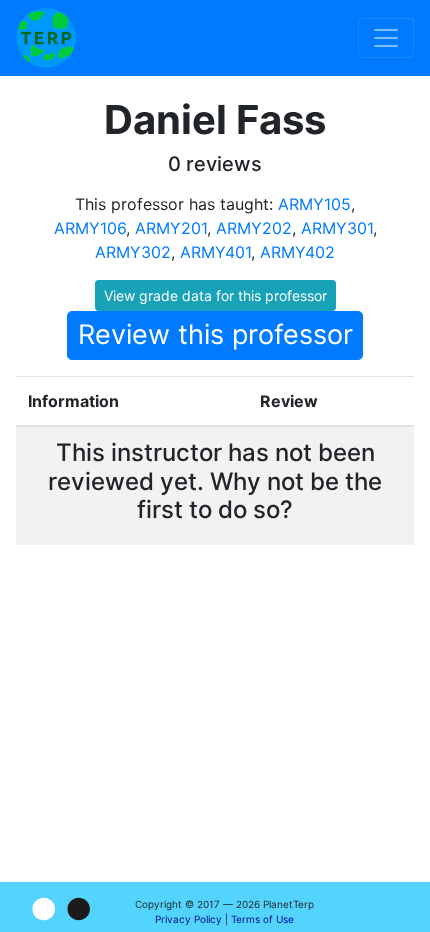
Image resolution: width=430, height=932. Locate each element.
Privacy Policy (188, 919)
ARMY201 (171, 228)
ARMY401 (215, 252)
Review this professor (215, 334)
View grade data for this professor (215, 295)
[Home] (46, 38)
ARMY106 (90, 228)
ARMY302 (133, 252)
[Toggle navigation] (386, 38)
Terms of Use (262, 919)
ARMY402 (297, 252)
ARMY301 (337, 228)
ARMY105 (314, 204)
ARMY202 (254, 228)
